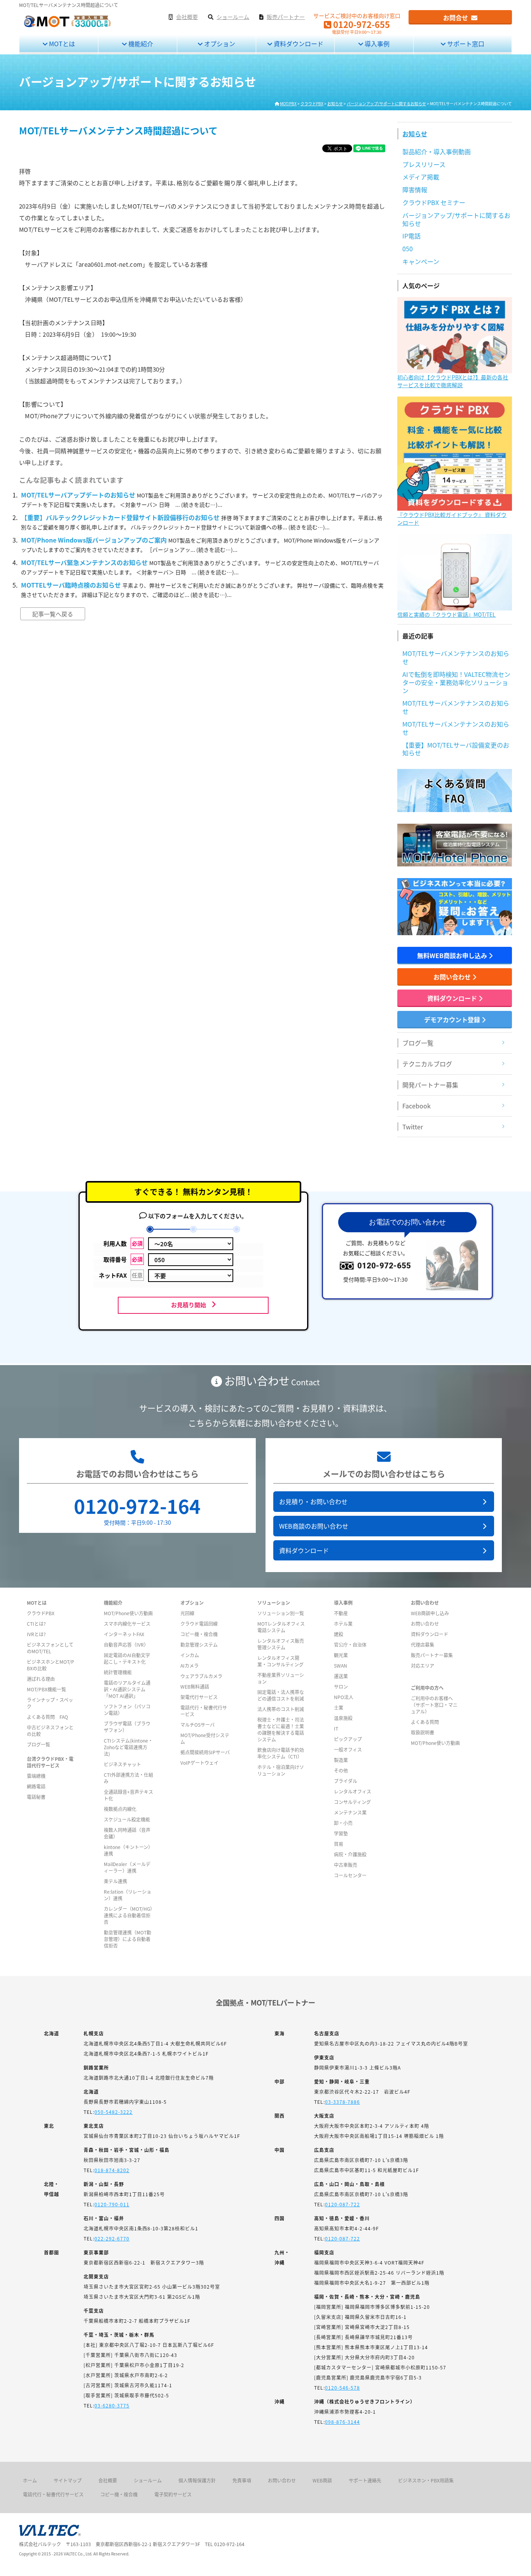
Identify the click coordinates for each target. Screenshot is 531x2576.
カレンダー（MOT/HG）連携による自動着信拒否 (128, 1915)
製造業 (341, 1760)
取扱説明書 (423, 1732)
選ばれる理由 (41, 1679)
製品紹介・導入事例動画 (437, 151)
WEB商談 (322, 2480)
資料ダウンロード (298, 43)
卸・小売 (343, 1823)
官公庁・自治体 (350, 1645)
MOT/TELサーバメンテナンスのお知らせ (456, 657)
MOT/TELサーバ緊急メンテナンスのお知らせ (84, 562)
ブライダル (346, 1781)
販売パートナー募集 (432, 1655)
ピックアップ (348, 1739)
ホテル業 (343, 1624)
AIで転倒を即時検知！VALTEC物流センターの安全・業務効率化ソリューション (456, 682)
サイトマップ (68, 2480)
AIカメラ (190, 1665)
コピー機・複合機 (199, 1634)
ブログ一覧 (38, 1744)
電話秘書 (36, 1797)
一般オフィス (348, 1749)
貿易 (339, 1844)
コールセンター (350, 1875)
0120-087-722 (342, 2204)
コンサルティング (352, 1802)
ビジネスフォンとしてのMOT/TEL (50, 1648)
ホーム (30, 2480)
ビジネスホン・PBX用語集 (426, 2480)
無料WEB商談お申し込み (453, 955)
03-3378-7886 (342, 2102)
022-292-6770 (112, 2238)
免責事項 (242, 2480)
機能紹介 (140, 43)
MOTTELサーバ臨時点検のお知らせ (71, 585)
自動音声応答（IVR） (126, 1645)
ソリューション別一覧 (281, 1613)
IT (336, 1728)
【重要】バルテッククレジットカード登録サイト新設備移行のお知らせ (120, 517)
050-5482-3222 (114, 2112)
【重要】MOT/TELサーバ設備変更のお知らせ (456, 749)
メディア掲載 (421, 177)
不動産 (341, 1613)
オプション (219, 43)
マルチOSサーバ (197, 1725)
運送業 (341, 1676)
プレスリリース (424, 164)
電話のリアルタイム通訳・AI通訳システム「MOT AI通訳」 (127, 1689)
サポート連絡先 (365, 2480)
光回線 (187, 1613)
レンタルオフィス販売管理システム (281, 1644)
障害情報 (415, 190)
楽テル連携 (115, 1881)
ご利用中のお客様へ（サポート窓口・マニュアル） (434, 1705)
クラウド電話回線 (199, 1624)
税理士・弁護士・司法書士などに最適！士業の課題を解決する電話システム (281, 1729)
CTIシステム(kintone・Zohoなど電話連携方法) (128, 1747)
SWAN (341, 1665)
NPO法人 (344, 1697)
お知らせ (415, 134)
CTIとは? (36, 1624)
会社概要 (108, 2480)
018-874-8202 (112, 2170)
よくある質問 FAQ (47, 1717)
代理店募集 (423, 1645)
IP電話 (411, 236)
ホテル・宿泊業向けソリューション (281, 1770)
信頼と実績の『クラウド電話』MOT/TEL (446, 614)
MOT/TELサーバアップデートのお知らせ (78, 495)
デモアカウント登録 (453, 1019)
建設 (339, 1634)
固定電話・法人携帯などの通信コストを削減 (281, 1695)
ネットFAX (121, 1275)
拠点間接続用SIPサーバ (205, 1752)
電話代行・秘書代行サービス (53, 2494)
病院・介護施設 (350, 1854)
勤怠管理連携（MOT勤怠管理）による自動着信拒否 (128, 1939)
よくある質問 (425, 1722)
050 (408, 249)
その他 (341, 1770)
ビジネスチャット (122, 1764)
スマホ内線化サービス (127, 1624)
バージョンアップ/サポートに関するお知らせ (456, 219)
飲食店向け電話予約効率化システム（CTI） (281, 1753)
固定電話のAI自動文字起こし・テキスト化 (127, 1658)
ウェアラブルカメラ (201, 1676)
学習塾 (341, 1833)
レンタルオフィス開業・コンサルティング (280, 1661)
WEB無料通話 (195, 1686)
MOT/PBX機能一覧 (46, 1689)
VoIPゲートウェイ (199, 1763)
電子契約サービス (173, 2494)
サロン (341, 1686)
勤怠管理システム (199, 1645)
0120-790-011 (112, 2204)
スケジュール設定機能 (127, 1819)
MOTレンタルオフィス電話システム (281, 1627)
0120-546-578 (342, 2387)
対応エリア (423, 1665)
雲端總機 (36, 1776)
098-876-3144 (342, 2422)
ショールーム (148, 2480)
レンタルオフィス (353, 1791)
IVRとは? (36, 1634)
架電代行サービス (199, 1697)
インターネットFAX (124, 1634)
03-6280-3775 (112, 2405)
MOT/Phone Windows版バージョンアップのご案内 (94, 540)
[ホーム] (67, 26)
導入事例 (376, 43)
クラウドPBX (41, 1613)
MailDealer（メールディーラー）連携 (127, 1867)
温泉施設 (343, 1718)
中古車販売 (346, 1865)
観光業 (341, 1655)
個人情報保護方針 (197, 2480)
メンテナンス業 (350, 1812)
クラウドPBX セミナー (434, 202)
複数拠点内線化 (120, 1809)
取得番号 (123, 1259)
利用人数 (123, 1243)
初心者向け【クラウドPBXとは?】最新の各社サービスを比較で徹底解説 (453, 381)
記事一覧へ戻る (53, 614)
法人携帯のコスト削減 (281, 1709)
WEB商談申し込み (430, 1613)
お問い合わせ (453, 977)
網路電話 (36, 1786)
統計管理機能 (118, 1672)
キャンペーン (421, 261)
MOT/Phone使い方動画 (128, 1613)
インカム (190, 1655)
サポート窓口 (465, 43)
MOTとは (61, 43)
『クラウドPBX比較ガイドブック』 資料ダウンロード (452, 518)
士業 (339, 1707)
